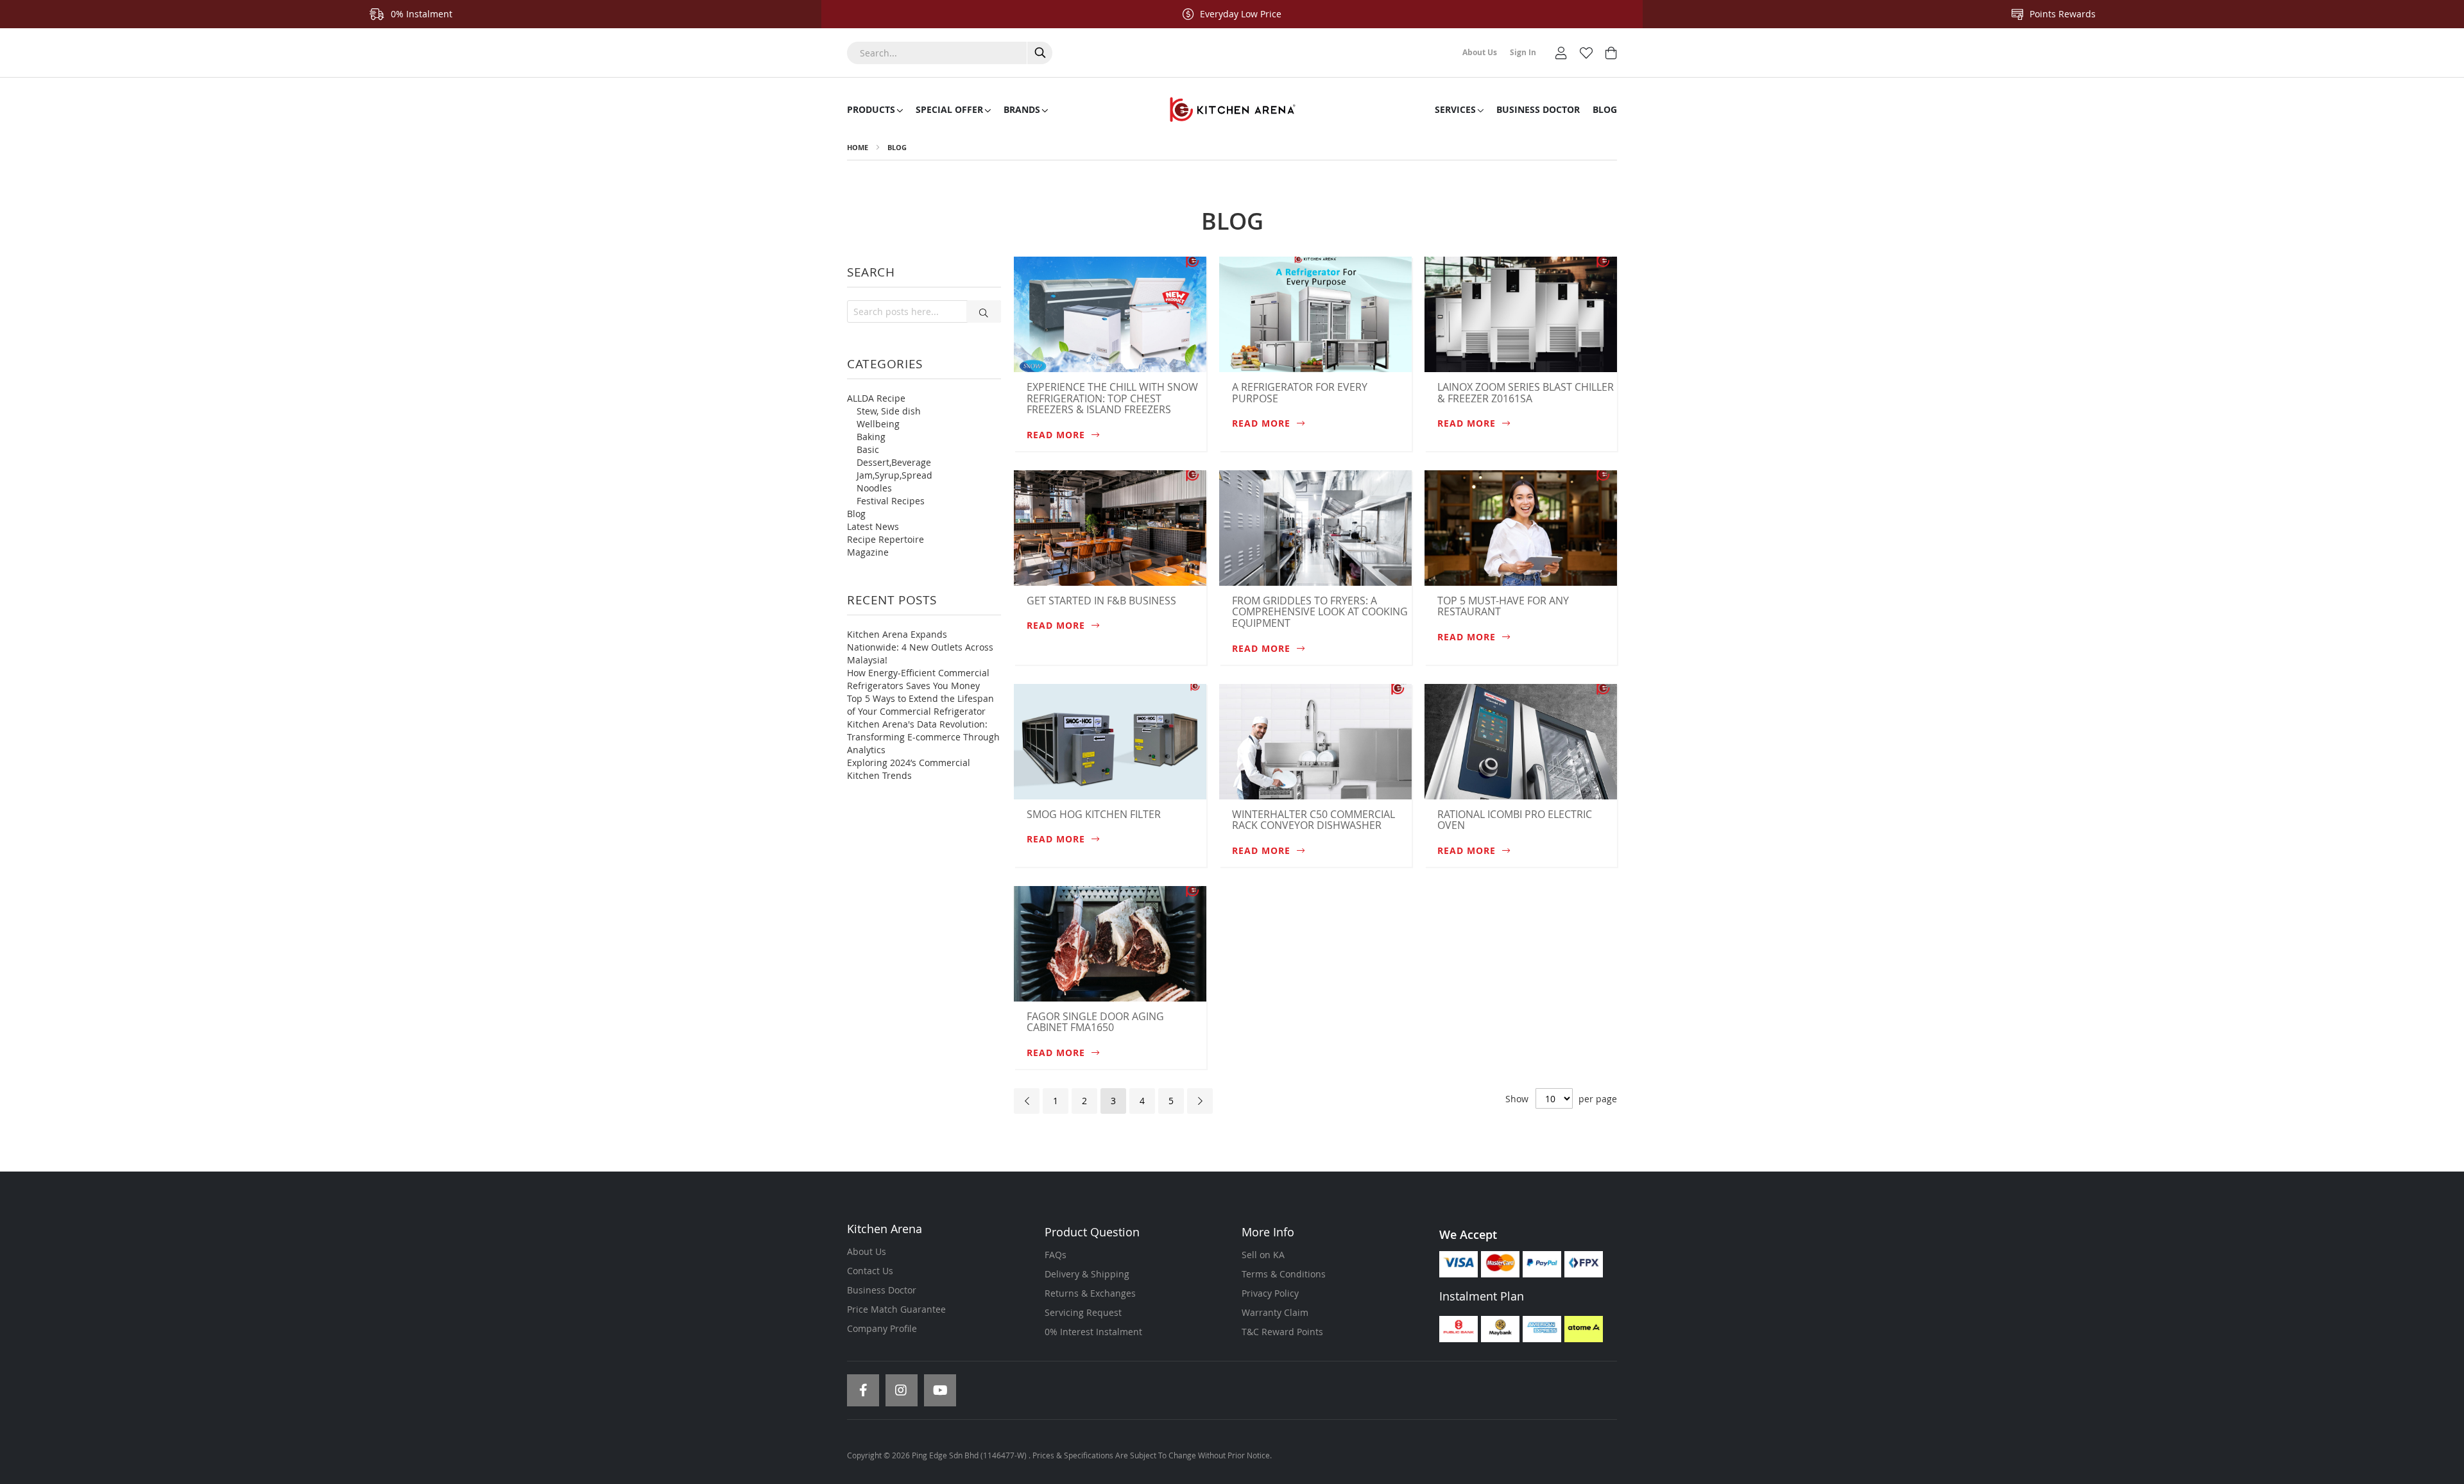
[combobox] (950, 53)
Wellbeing (878, 424)
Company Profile (882, 1328)
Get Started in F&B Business (1101, 601)
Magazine (868, 552)
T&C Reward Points (1282, 1332)
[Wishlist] (1586, 52)
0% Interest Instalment (1093, 1332)
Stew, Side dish (889, 411)
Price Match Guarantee (896, 1309)
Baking (871, 437)
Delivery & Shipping (1087, 1274)
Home (858, 147)
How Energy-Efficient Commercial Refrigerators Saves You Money (918, 679)
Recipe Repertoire (886, 539)
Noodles (874, 488)
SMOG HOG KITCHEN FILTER (1094, 814)
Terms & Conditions (1284, 1274)
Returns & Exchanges (1090, 1293)
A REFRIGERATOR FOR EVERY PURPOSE (1300, 393)
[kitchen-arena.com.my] (1232, 110)
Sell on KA (1263, 1255)
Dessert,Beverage (894, 462)
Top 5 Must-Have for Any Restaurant (1503, 606)
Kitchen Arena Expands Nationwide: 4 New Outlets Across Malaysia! (920, 647)
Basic (868, 449)
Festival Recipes (891, 501)
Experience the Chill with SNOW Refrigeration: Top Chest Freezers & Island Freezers (1112, 398)
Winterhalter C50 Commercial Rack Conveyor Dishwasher (1313, 820)
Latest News (873, 526)
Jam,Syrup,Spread (894, 475)
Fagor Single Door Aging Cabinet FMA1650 (1095, 1022)
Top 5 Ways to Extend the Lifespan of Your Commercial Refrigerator (920, 705)
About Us (867, 1251)
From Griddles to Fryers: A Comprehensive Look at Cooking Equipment (1320, 612)
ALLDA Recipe (876, 398)
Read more (1057, 435)
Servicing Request (1083, 1312)
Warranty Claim (1275, 1312)
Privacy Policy (1270, 1293)
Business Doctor (882, 1290)
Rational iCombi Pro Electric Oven (1515, 820)
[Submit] (984, 311)
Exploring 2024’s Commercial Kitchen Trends (909, 769)
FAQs (1056, 1255)
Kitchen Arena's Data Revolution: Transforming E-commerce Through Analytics (923, 737)
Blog (897, 147)
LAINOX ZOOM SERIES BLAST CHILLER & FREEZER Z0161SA (1526, 393)
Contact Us (870, 1271)
